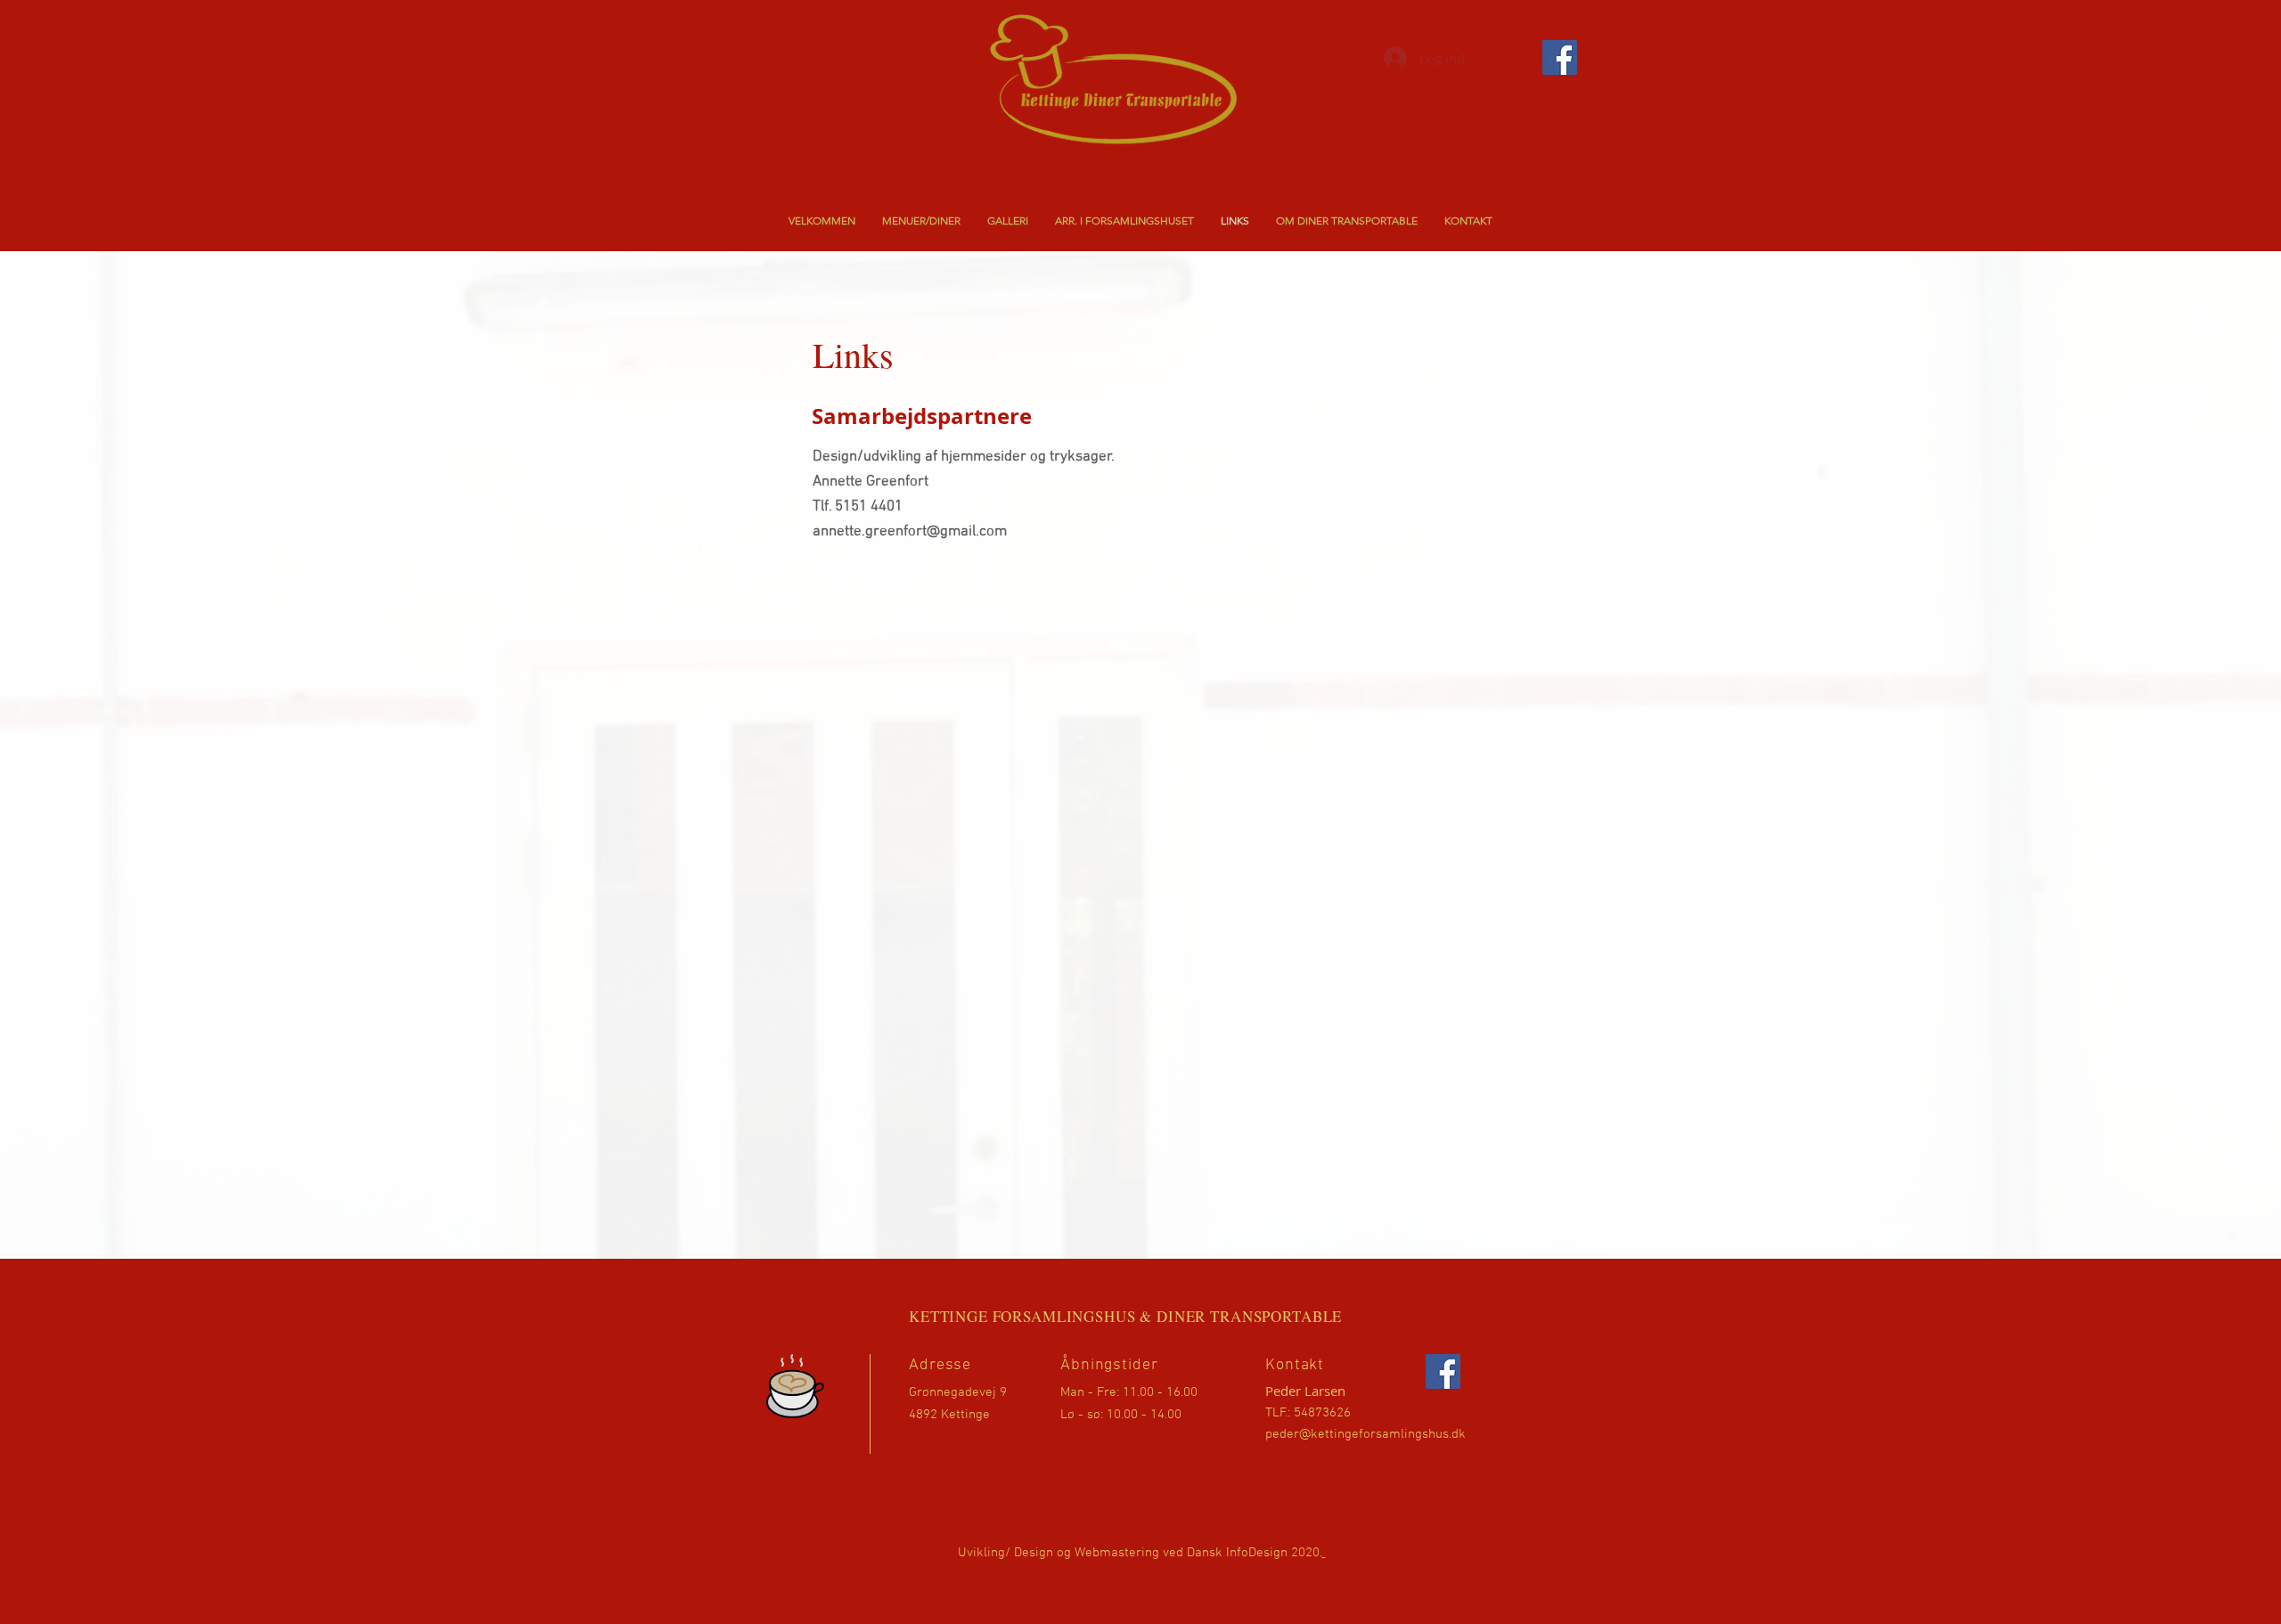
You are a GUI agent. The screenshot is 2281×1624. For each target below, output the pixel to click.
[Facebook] (1443, 1371)
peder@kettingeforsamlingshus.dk (1365, 1434)
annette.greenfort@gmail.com (910, 532)
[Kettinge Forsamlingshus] (1560, 57)
